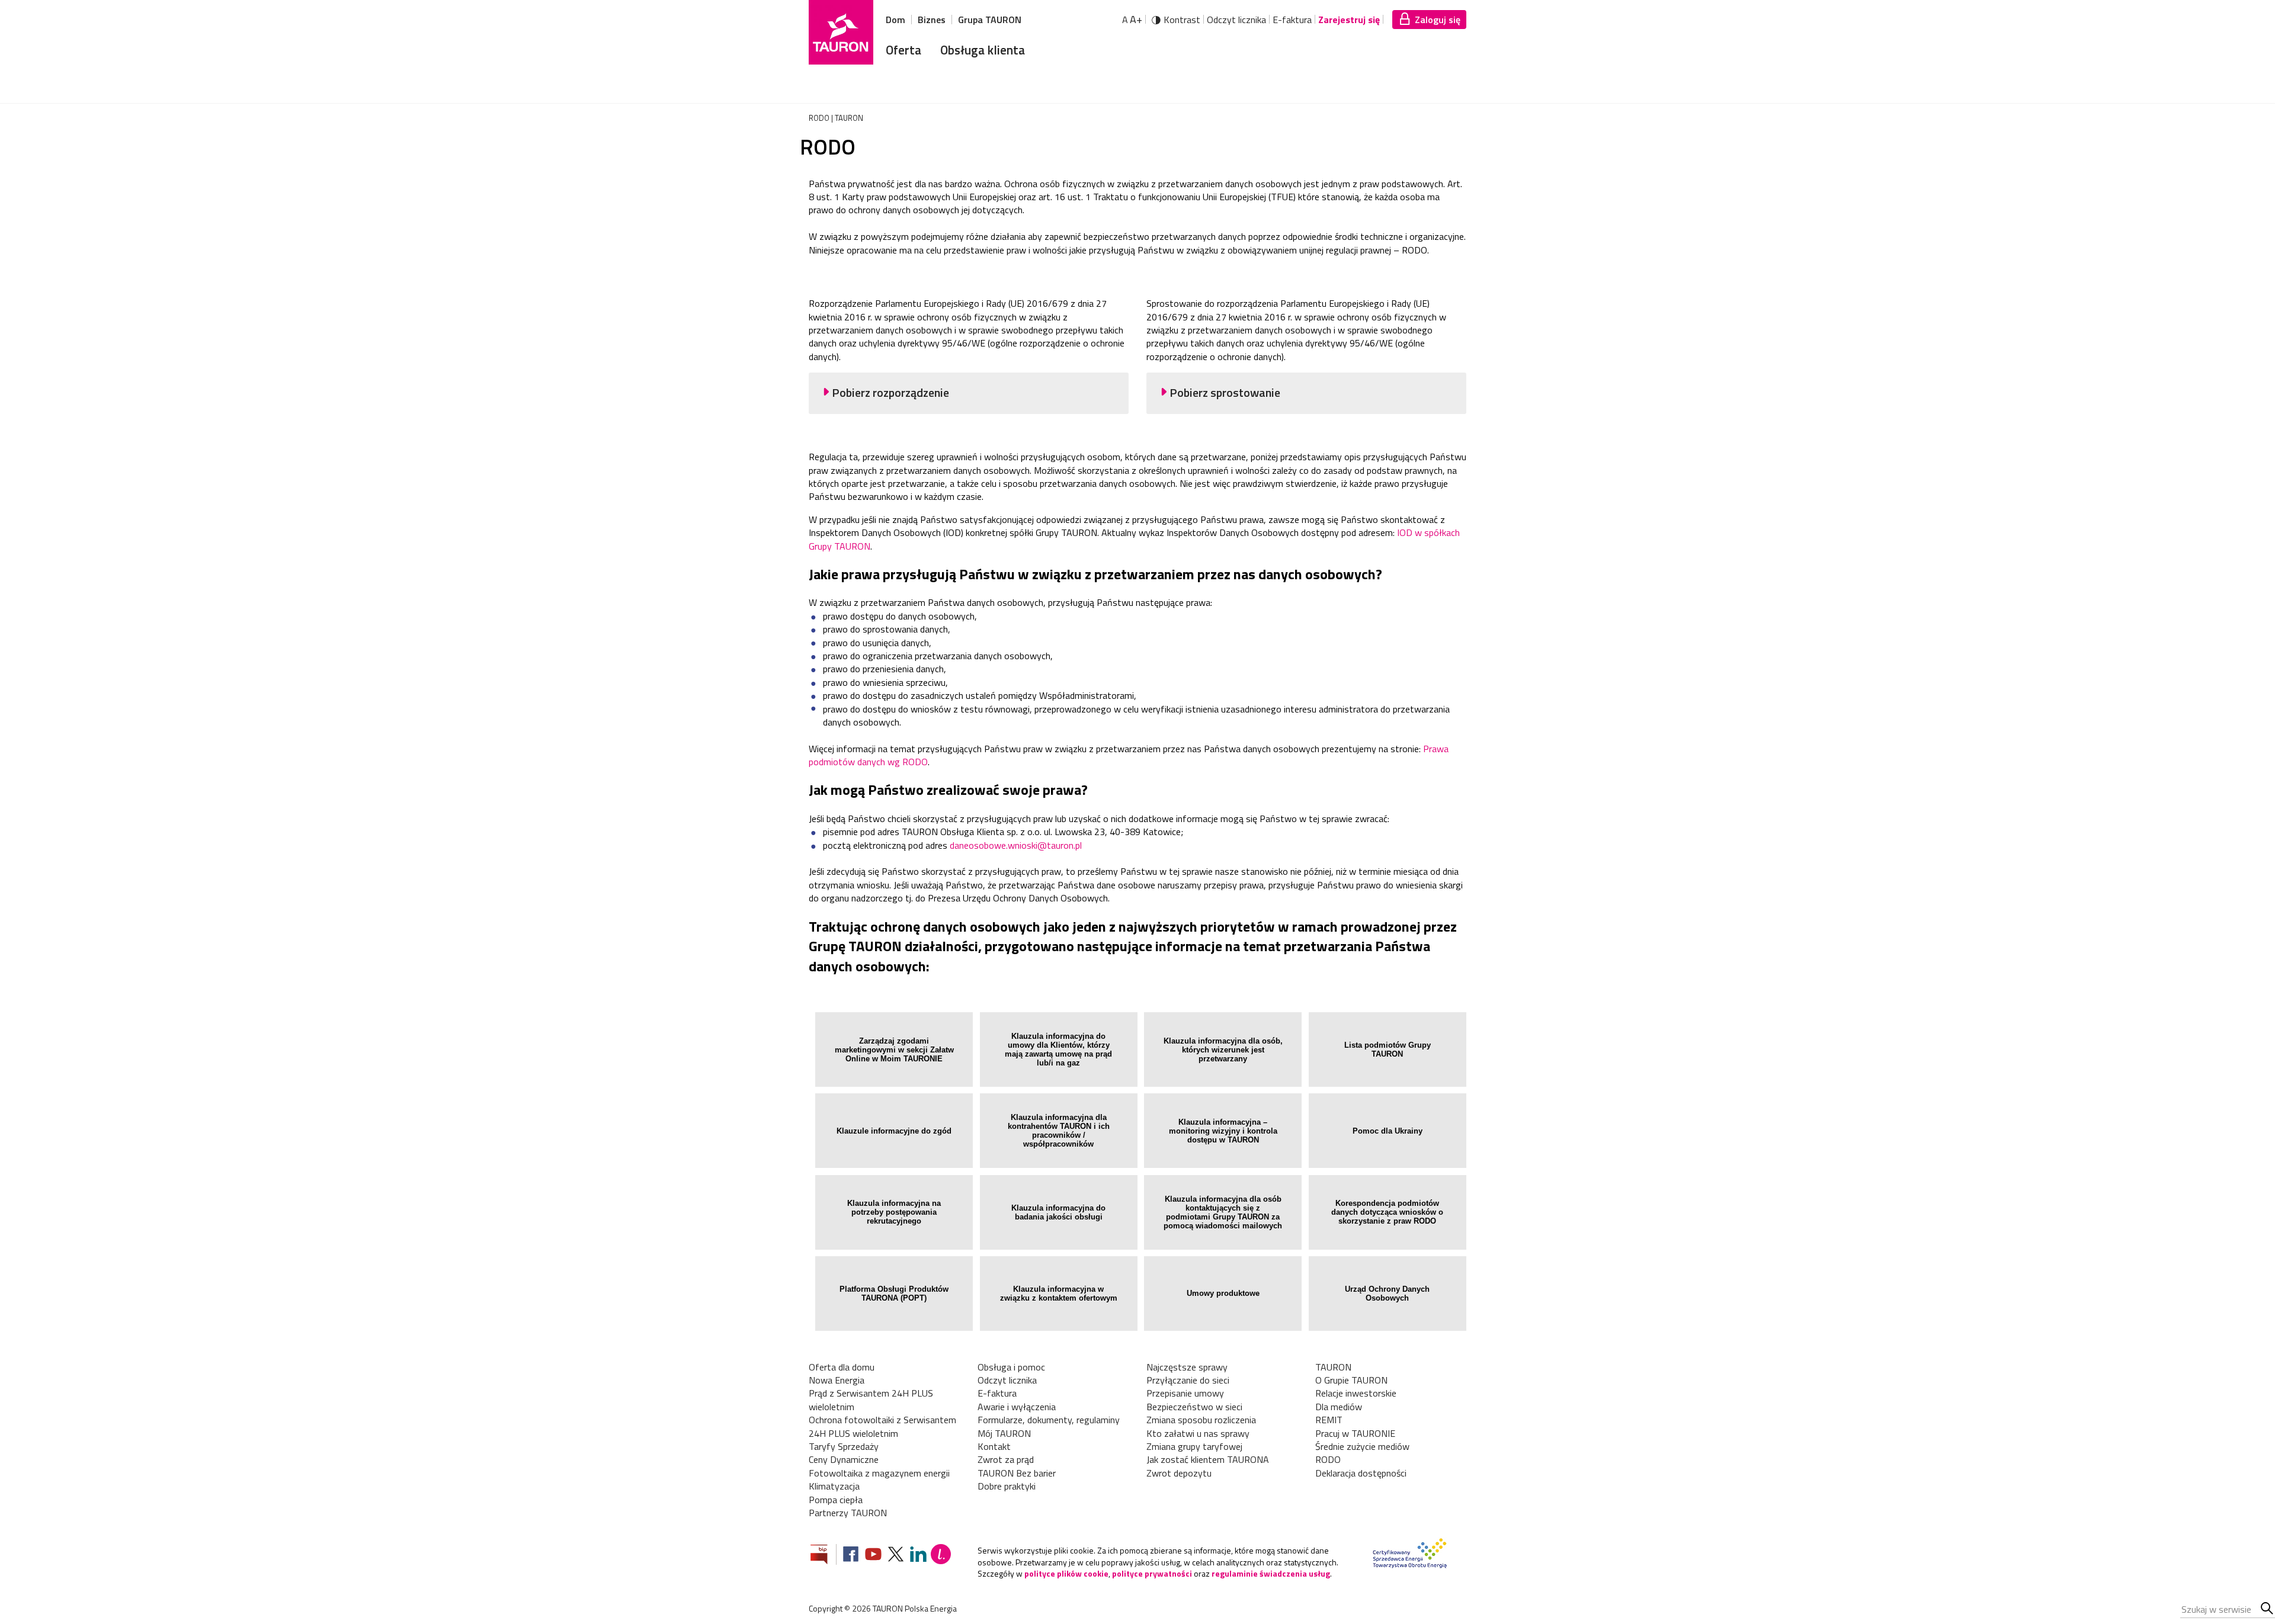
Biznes (932, 20)
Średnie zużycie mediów (1362, 1446)
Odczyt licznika (1236, 20)
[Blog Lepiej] (941, 1556)
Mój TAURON (1004, 1433)
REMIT (1329, 1420)
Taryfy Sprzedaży (844, 1446)
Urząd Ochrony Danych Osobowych (1387, 1294)
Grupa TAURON (990, 20)
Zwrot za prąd (1006, 1459)
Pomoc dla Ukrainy (1388, 1131)
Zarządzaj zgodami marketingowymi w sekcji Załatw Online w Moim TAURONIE (894, 1050)
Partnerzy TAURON (848, 1513)
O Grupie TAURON (1351, 1380)
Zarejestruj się (1349, 20)
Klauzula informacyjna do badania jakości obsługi (1058, 1212)
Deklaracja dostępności (1361, 1473)
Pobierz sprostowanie (1225, 393)
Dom (895, 20)
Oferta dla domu (842, 1367)
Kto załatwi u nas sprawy (1198, 1433)
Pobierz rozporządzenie (890, 393)
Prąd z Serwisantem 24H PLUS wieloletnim (871, 1400)
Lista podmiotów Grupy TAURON (1388, 1049)
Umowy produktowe (1223, 1293)
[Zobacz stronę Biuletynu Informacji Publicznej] (824, 1556)
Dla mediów (1339, 1407)
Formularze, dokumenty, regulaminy (1049, 1420)
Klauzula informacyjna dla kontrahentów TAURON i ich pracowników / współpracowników (1059, 1131)
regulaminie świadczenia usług (1271, 1573)
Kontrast (1182, 20)
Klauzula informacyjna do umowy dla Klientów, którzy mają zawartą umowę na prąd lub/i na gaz (1058, 1049)
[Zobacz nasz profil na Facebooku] (851, 1556)
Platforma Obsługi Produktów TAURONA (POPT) (894, 1294)
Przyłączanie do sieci (1188, 1380)
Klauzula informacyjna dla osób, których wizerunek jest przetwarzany (1223, 1050)
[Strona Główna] (841, 32)
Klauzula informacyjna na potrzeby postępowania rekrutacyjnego (894, 1212)
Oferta (903, 50)
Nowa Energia (837, 1380)
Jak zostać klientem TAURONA (1208, 1459)
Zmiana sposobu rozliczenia (1201, 1420)
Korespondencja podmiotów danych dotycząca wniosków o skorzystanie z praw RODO (1387, 1212)
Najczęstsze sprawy (1187, 1367)
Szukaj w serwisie (2268, 1609)
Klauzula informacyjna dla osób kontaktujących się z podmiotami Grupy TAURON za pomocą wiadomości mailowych (1223, 1212)
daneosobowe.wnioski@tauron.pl (1016, 845)
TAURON (1333, 1367)
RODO (1328, 1459)
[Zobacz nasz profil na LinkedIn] (918, 1556)
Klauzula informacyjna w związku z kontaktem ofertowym (1059, 1294)
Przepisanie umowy (1185, 1393)
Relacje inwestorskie (1356, 1393)
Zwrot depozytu (1179, 1473)
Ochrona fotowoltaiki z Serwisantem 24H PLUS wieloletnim (882, 1426)
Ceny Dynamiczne (844, 1459)
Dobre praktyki (1007, 1486)
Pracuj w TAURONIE (1355, 1433)
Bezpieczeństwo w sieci (1194, 1407)
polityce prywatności (1152, 1573)
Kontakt (994, 1446)
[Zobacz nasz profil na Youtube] (873, 1556)
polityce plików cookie (1066, 1573)
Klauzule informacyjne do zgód (894, 1131)
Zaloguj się (1438, 20)
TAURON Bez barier (1017, 1473)
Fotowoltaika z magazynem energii (879, 1473)
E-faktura (1292, 20)
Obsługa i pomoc (1011, 1367)
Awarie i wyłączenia (1017, 1407)
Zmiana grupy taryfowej (1194, 1446)
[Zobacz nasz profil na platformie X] (896, 1556)
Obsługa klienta (983, 50)
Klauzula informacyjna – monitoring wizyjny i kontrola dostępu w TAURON (1223, 1131)
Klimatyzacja (834, 1486)
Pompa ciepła (836, 1500)
